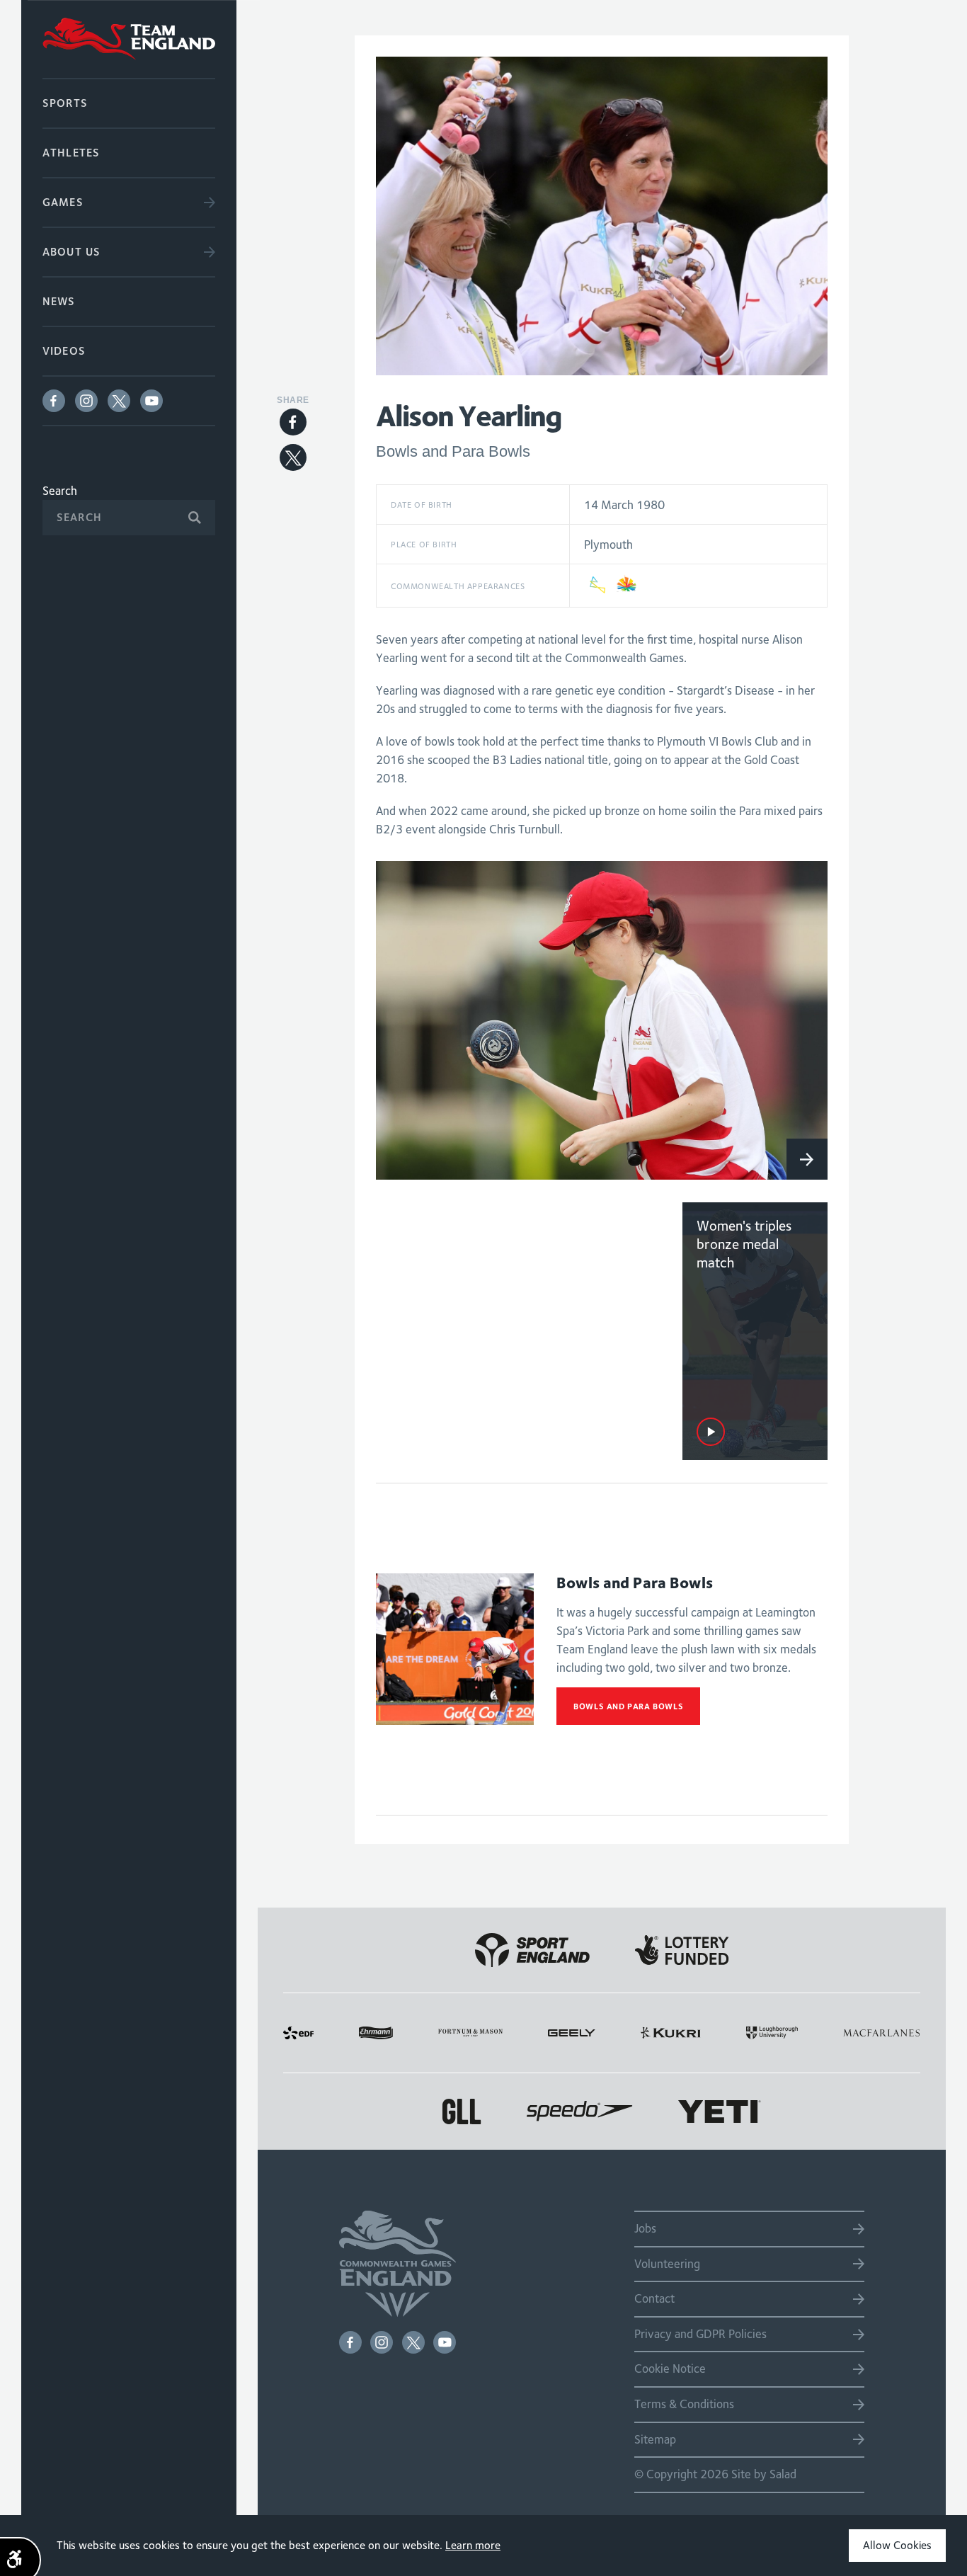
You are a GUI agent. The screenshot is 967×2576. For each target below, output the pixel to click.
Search (60, 491)
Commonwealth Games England (129, 39)
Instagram (86, 401)
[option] (602, 1020)
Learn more (473, 2545)
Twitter (119, 401)
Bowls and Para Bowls (628, 1706)
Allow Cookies (897, 2545)
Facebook (54, 401)
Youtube (151, 401)
